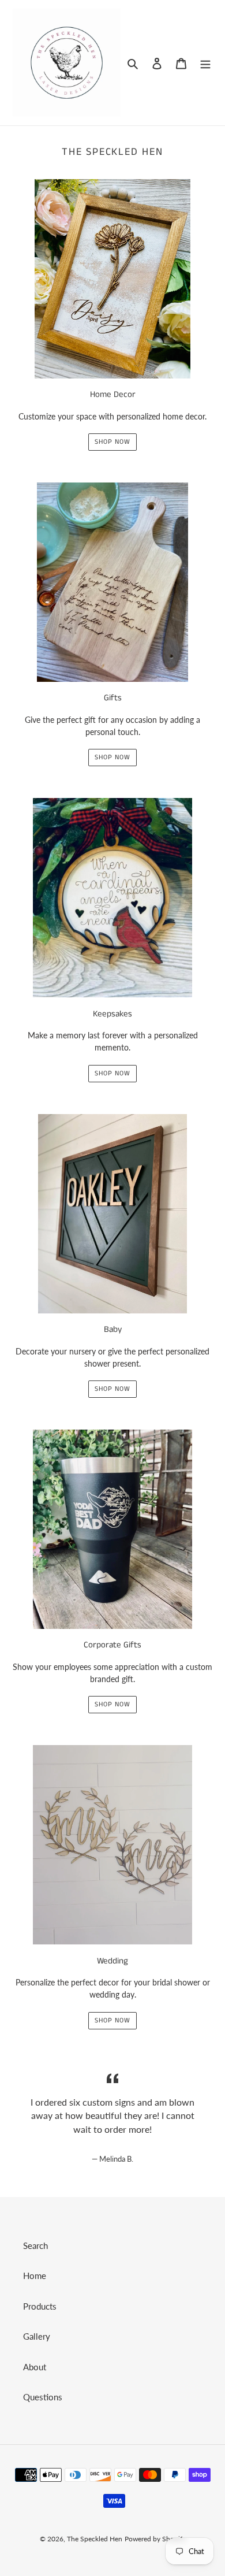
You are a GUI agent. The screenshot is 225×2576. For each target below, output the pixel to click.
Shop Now (112, 442)
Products (40, 2306)
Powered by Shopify (155, 2539)
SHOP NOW (112, 1389)
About (35, 2367)
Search (35, 2245)
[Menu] (205, 63)
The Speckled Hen (95, 2539)
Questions (43, 2397)
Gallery (37, 2336)
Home (35, 2276)
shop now (112, 2020)
